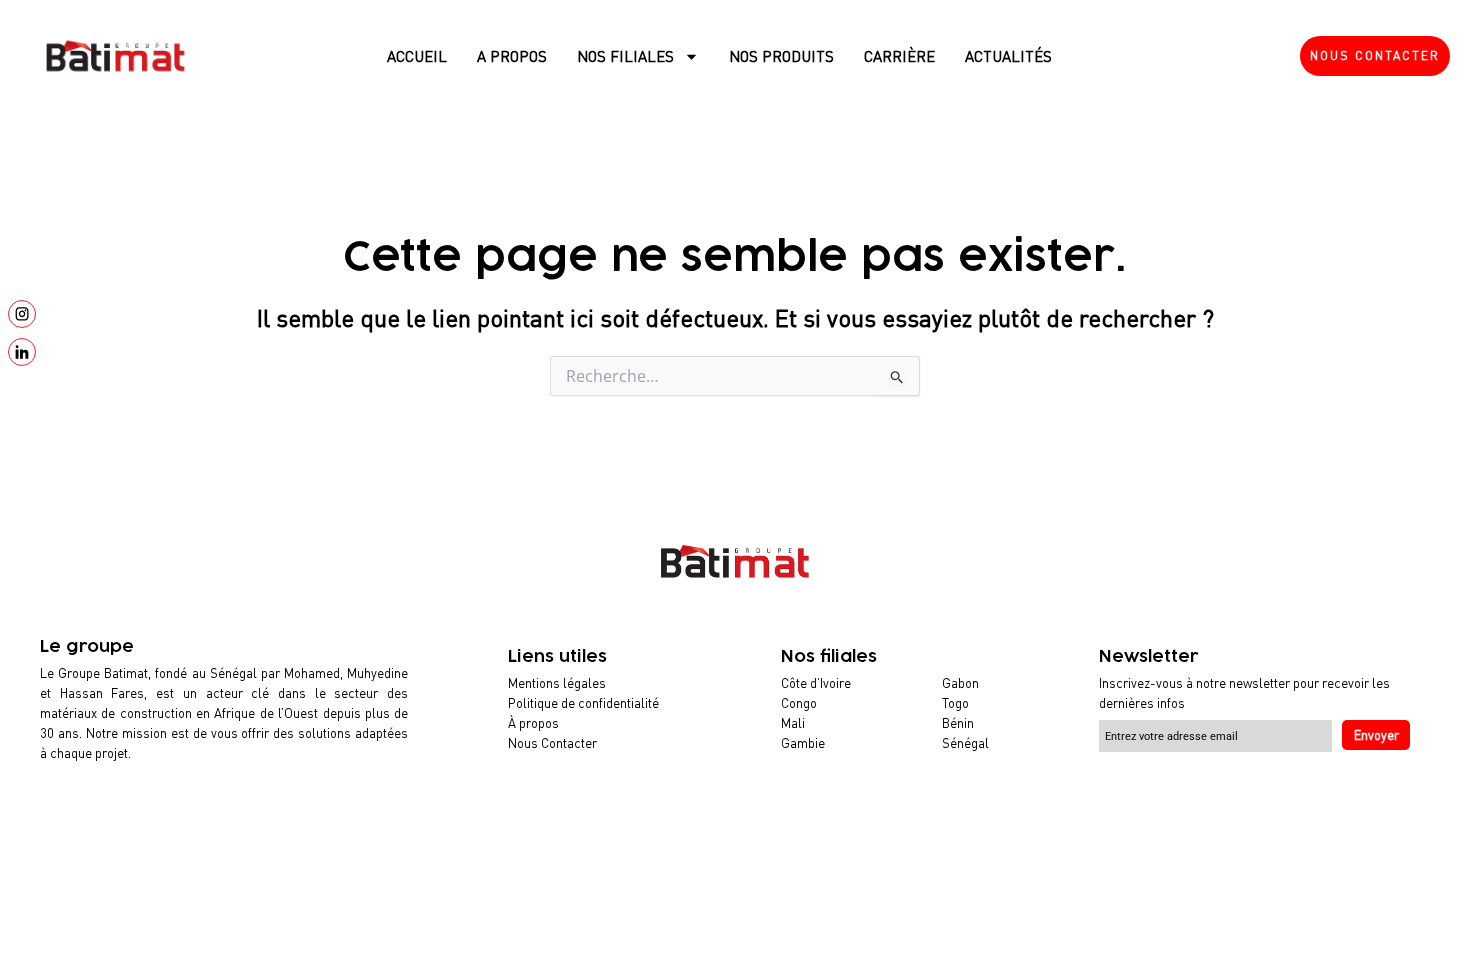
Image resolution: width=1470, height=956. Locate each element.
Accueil (417, 56)
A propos (512, 56)
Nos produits (781, 56)
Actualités (1008, 56)
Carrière (899, 56)
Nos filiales (625, 56)
